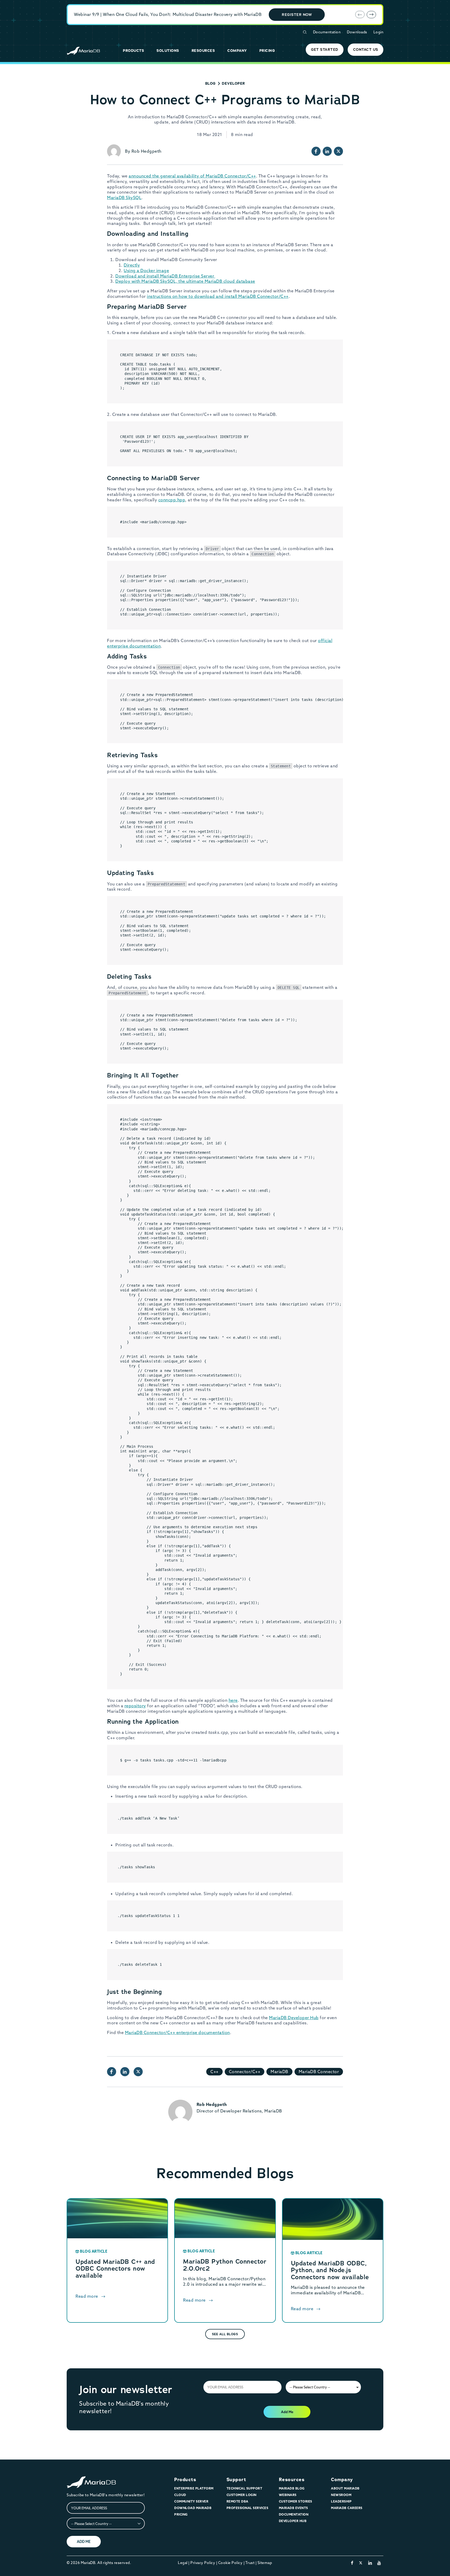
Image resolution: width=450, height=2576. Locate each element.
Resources (292, 2480)
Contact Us (366, 50)
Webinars (288, 2495)
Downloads (357, 32)
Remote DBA (238, 2501)
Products (185, 2480)
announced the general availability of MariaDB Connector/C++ (192, 176)
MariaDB (279, 2072)
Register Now (297, 15)
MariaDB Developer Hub (294, 2018)
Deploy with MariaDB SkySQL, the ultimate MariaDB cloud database (185, 281)
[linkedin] (370, 2563)
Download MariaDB (193, 2508)
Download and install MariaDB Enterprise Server (165, 276)
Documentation (327, 32)
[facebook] (352, 2563)
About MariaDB (345, 2488)
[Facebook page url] (316, 151)
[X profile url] (338, 151)
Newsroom (341, 2495)
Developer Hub (293, 2521)
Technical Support (245, 2488)
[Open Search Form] (305, 32)
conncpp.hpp (172, 500)
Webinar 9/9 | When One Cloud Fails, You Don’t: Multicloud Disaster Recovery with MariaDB (168, 14)
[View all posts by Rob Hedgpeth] (114, 151)
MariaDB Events (293, 2508)
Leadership (341, 2501)
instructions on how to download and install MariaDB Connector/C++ (218, 296)
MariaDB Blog (292, 2488)
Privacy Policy (203, 2563)
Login (379, 32)
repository (135, 1706)
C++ (214, 2072)
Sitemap (265, 2563)
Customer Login (242, 2495)
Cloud (180, 2495)
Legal (183, 2563)
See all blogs (225, 2334)
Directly (132, 265)
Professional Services (248, 2508)
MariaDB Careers (347, 2508)
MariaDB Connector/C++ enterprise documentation (177, 2032)
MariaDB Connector (319, 2072)
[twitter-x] (361, 2563)
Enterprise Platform (194, 2488)
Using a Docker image (146, 270)
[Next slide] (371, 15)
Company (342, 2480)
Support (236, 2480)
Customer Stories (296, 2501)
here (233, 1700)
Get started (325, 50)
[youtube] (379, 2563)
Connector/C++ (245, 2072)
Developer (233, 83)
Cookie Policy (230, 2563)
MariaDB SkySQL (124, 198)
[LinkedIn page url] (327, 151)
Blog (210, 83)
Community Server (191, 2501)
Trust (250, 2563)
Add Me (287, 2412)
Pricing (181, 2514)
